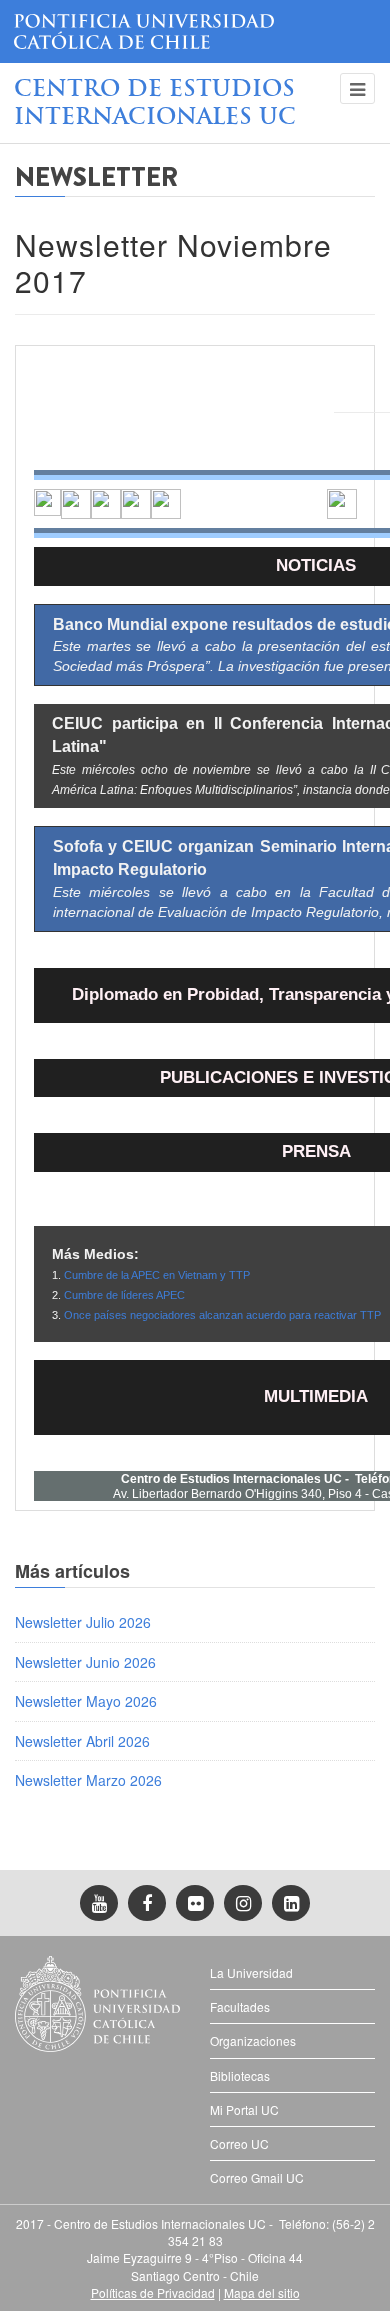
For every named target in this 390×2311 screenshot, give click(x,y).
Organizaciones (253, 2040)
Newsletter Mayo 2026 (86, 1701)
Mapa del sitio (262, 2292)
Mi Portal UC (244, 2109)
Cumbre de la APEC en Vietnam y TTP (157, 1275)
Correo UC (239, 2143)
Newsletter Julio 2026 (83, 1622)
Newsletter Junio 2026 (85, 1662)
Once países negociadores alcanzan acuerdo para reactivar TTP (222, 1315)
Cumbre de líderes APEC (124, 1295)
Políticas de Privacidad (153, 2292)
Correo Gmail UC (257, 2177)
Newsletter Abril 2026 (82, 1741)
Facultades (240, 2006)
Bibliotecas (240, 2075)
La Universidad (251, 1972)
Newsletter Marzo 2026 (88, 1780)
